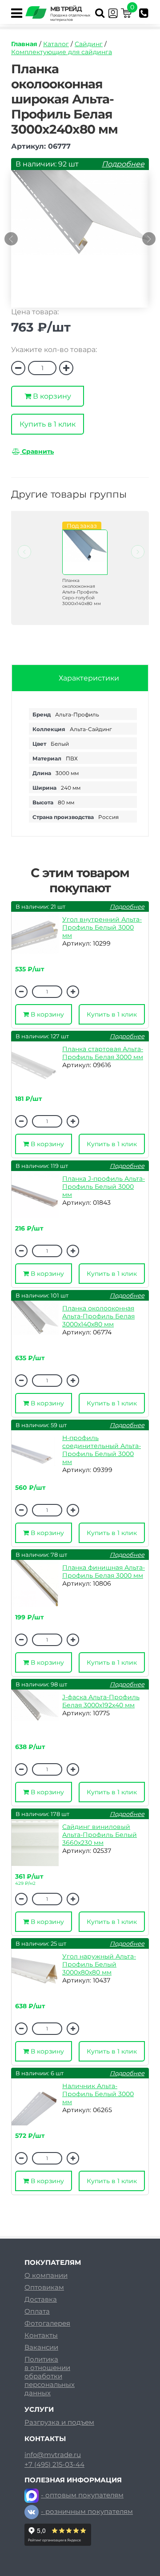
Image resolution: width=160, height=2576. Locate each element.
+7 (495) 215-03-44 (54, 2465)
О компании (46, 2275)
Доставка (41, 2299)
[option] (80, 243)
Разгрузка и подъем (59, 2422)
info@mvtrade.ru (53, 2455)
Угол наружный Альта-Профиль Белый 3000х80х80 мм (99, 1964)
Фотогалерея (47, 2323)
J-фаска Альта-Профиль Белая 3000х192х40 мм (101, 1701)
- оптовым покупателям (82, 2495)
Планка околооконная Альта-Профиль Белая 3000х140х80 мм (98, 1316)
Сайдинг (89, 44)
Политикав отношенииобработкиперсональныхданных (50, 2376)
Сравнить (37, 451)
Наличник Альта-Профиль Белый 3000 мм (98, 2094)
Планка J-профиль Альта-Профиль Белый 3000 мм (104, 1187)
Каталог (56, 44)
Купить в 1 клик (48, 424)
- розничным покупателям (87, 2511)
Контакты (41, 2335)
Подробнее (123, 164)
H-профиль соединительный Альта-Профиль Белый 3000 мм (102, 1450)
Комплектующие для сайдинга (62, 52)
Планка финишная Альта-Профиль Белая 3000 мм (104, 1571)
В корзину (51, 396)
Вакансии (41, 2347)
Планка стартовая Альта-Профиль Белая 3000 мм (103, 1053)
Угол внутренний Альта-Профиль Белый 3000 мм (102, 927)
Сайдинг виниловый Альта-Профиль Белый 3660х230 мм (100, 1835)
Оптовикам (44, 2287)
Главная (24, 44)
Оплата (37, 2311)
